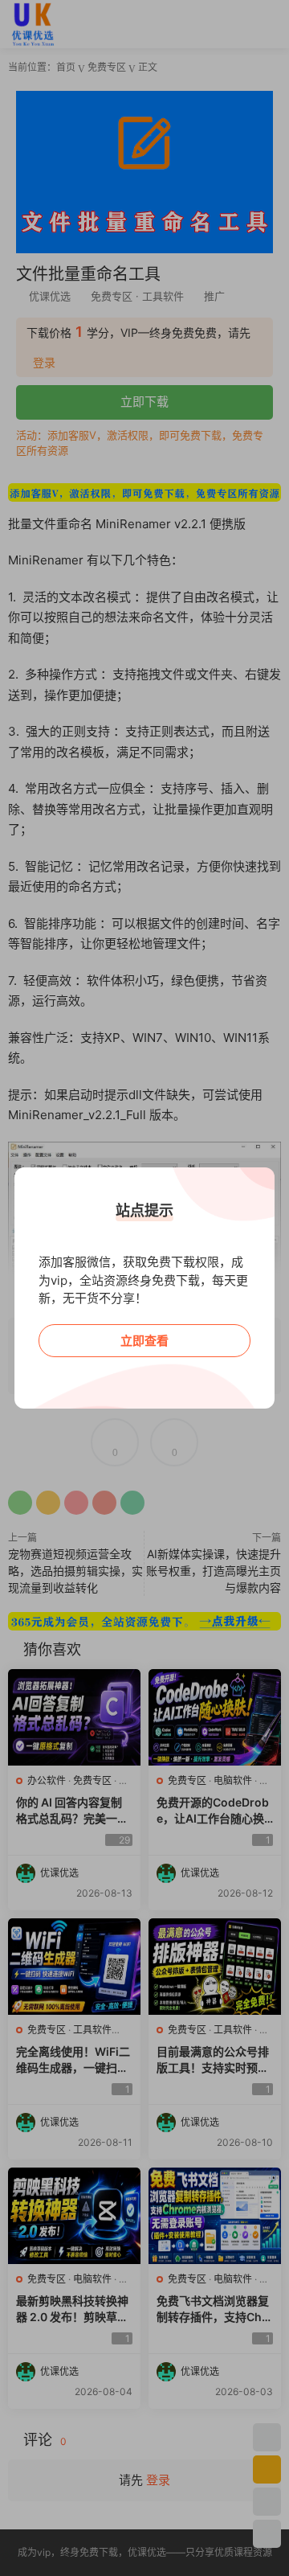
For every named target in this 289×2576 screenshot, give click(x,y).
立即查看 (144, 1341)
